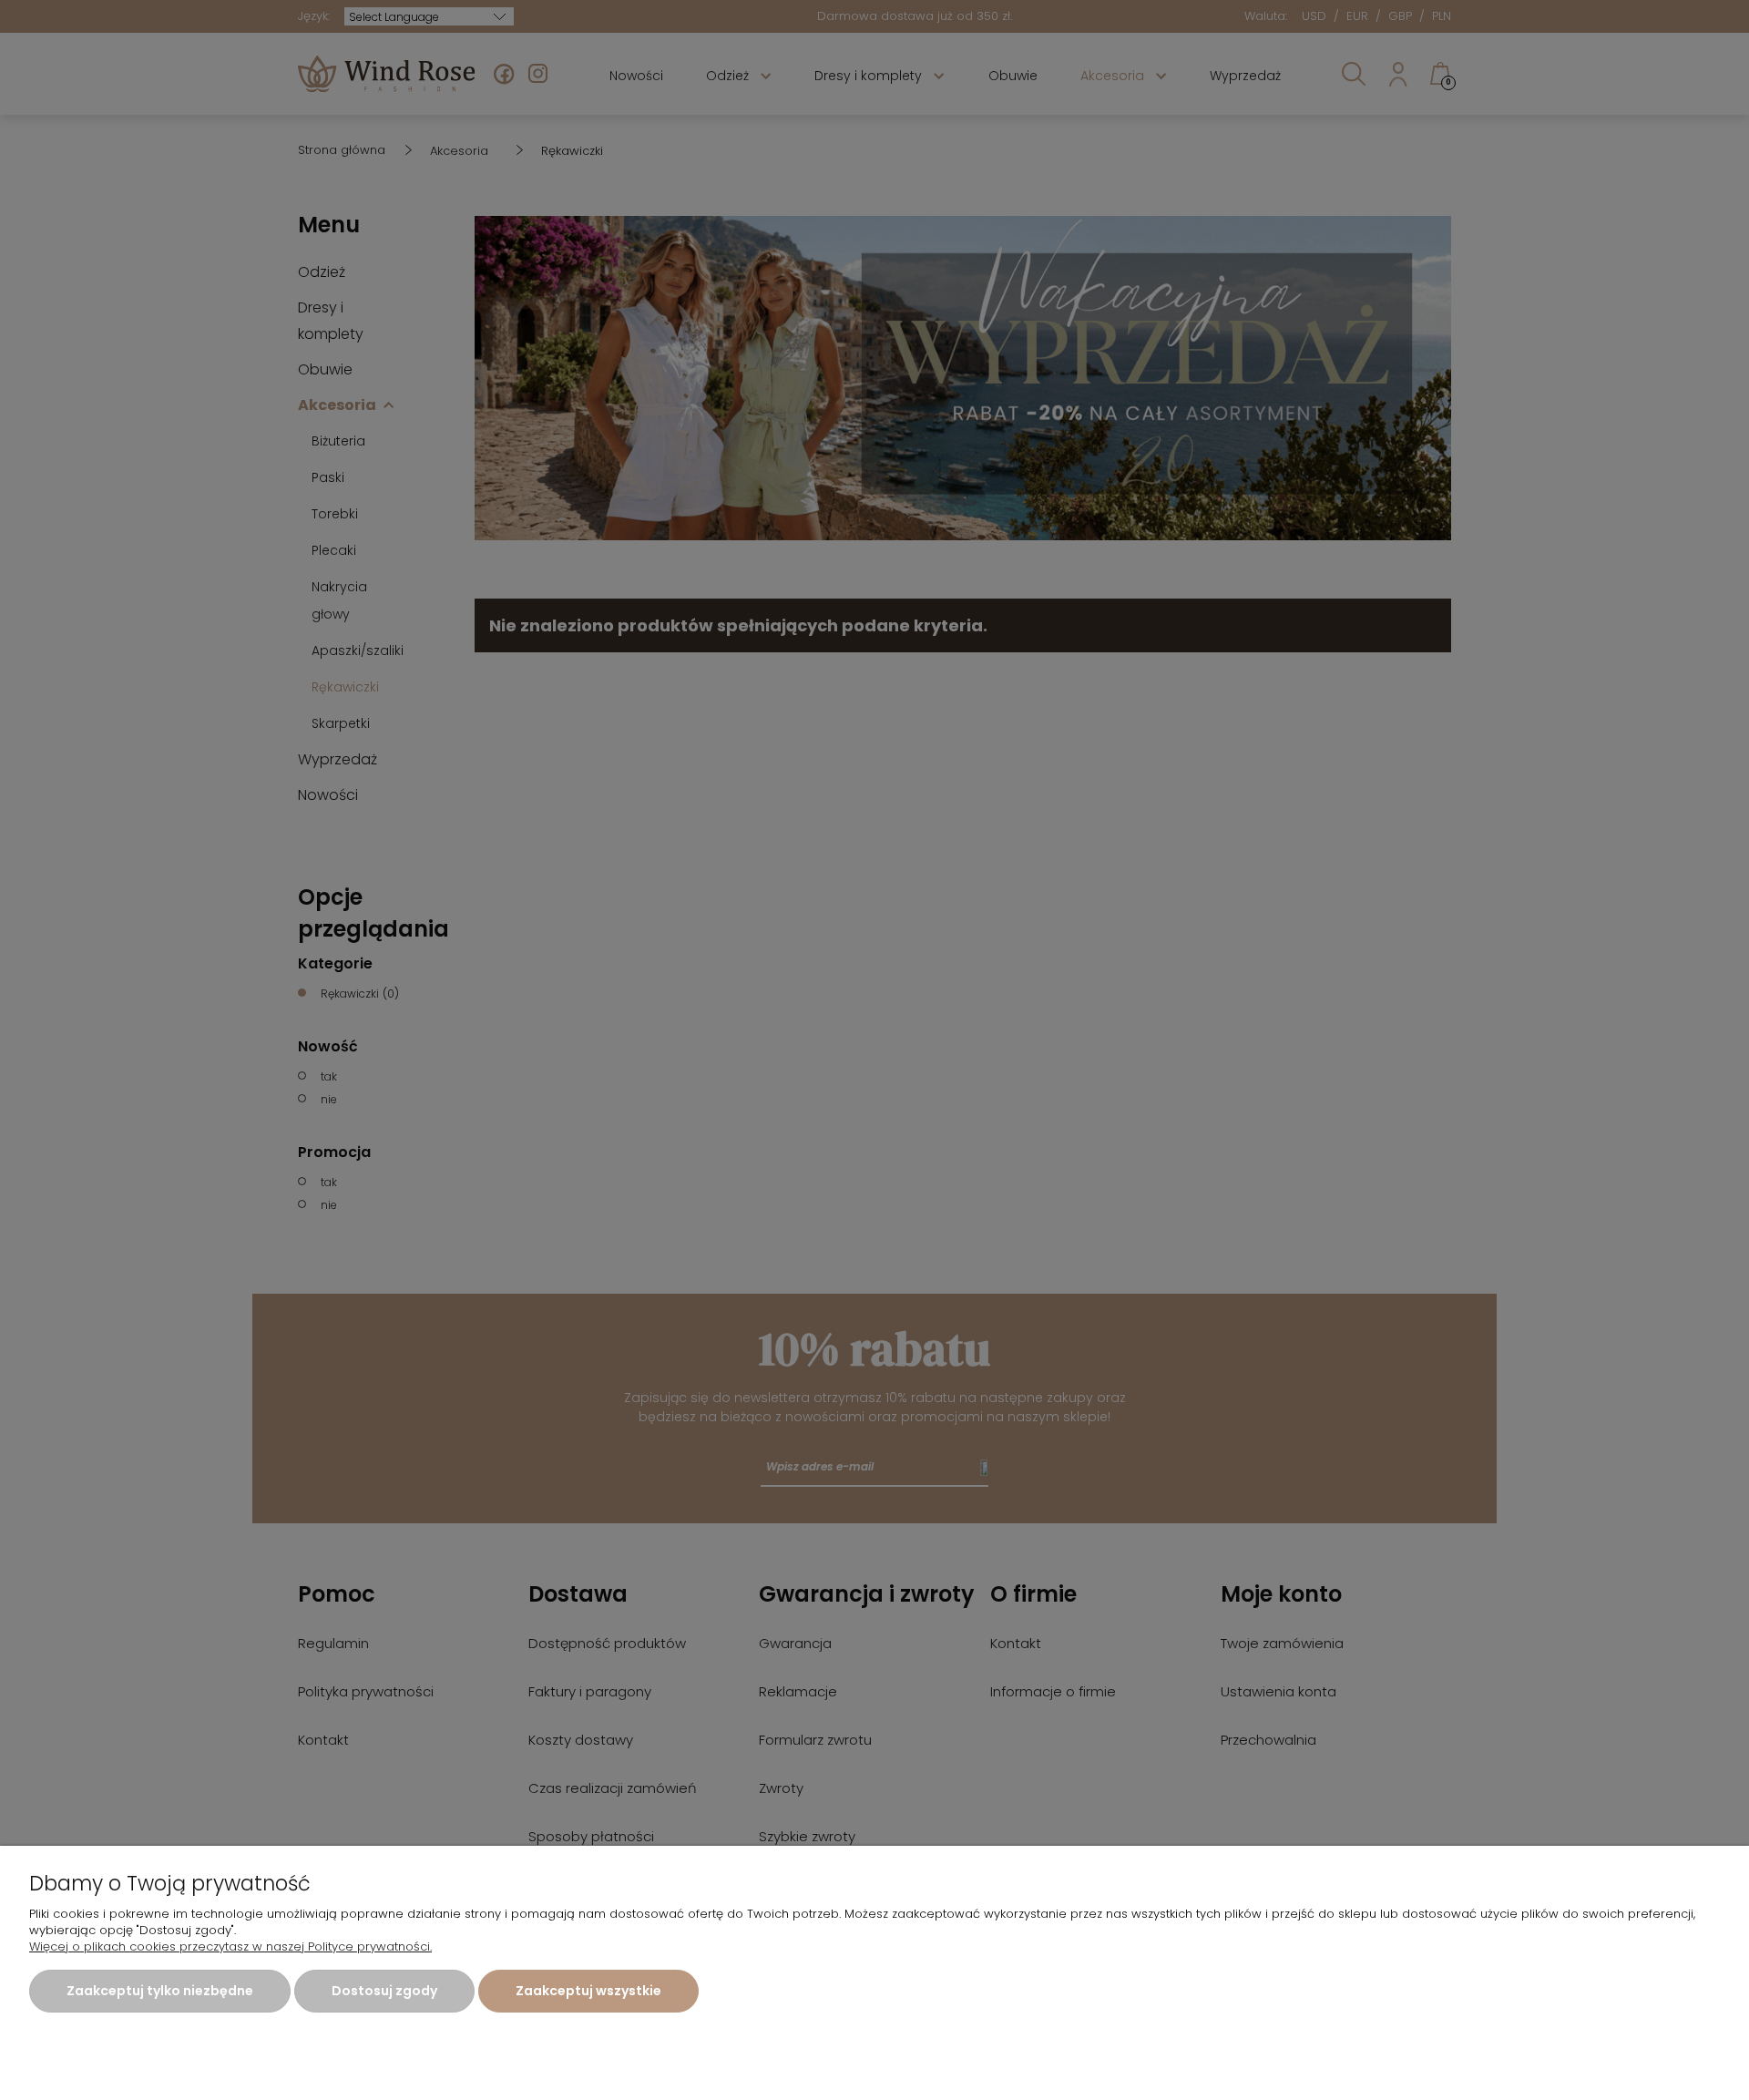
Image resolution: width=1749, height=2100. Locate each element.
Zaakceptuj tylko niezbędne (160, 1991)
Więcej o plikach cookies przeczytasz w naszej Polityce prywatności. (230, 1946)
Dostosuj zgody (384, 1991)
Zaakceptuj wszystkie (588, 1991)
